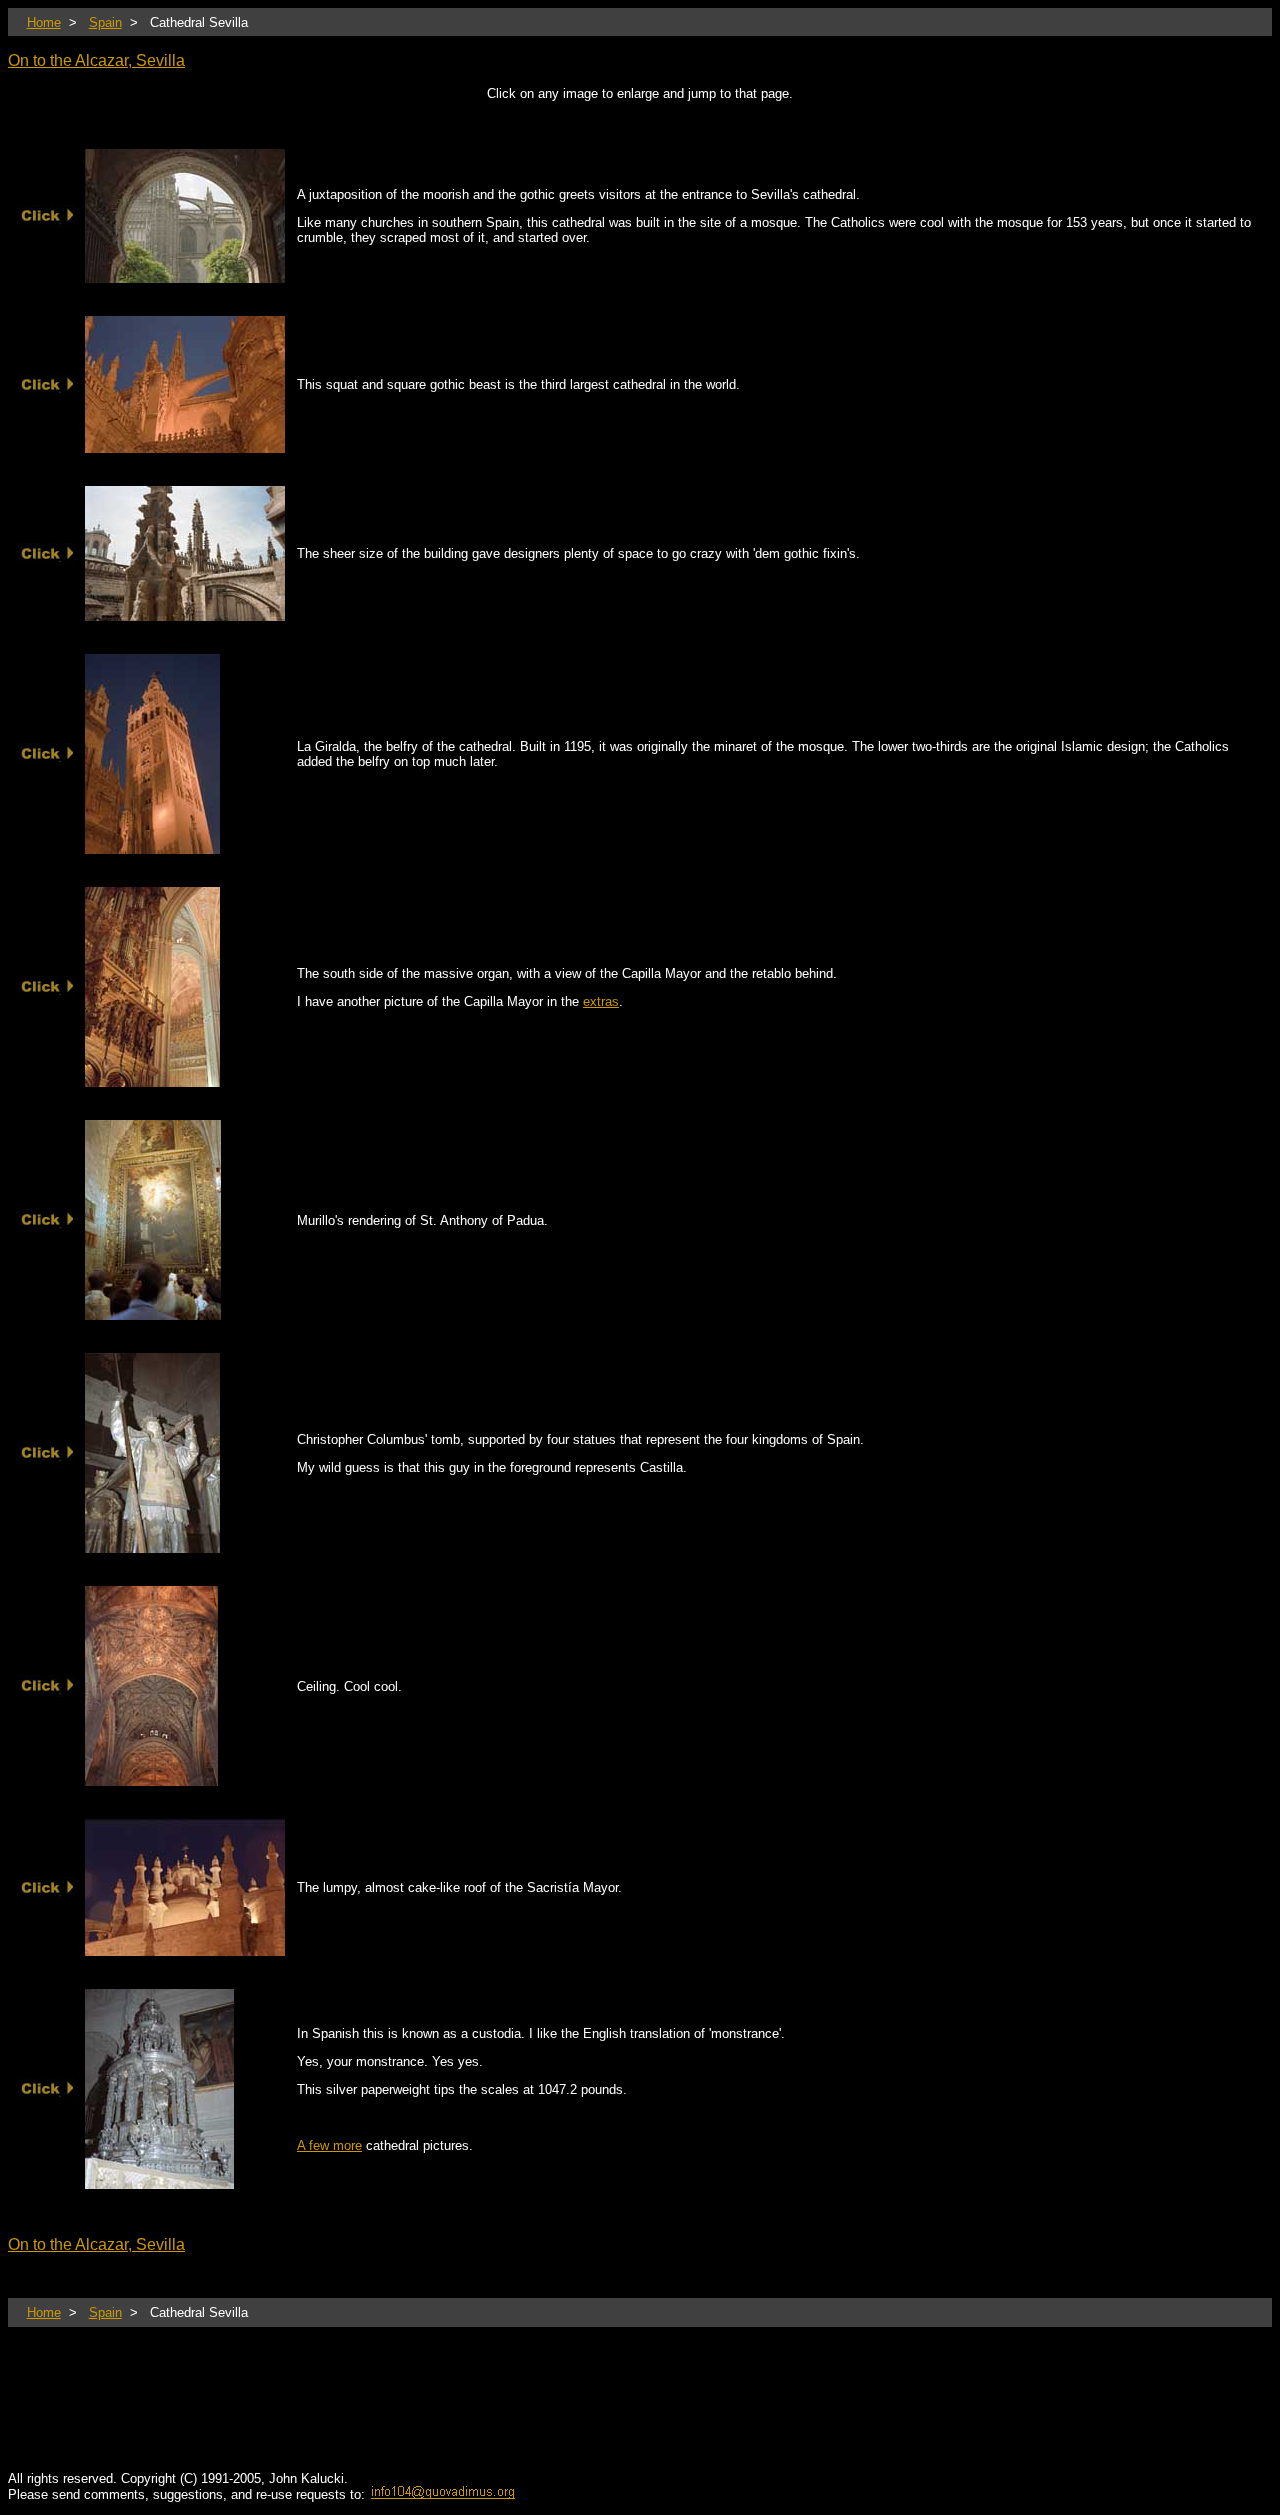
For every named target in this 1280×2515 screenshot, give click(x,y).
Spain (105, 22)
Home (44, 22)
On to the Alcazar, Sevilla (96, 60)
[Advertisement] (372, 2413)
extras (601, 1001)
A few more (329, 2145)
